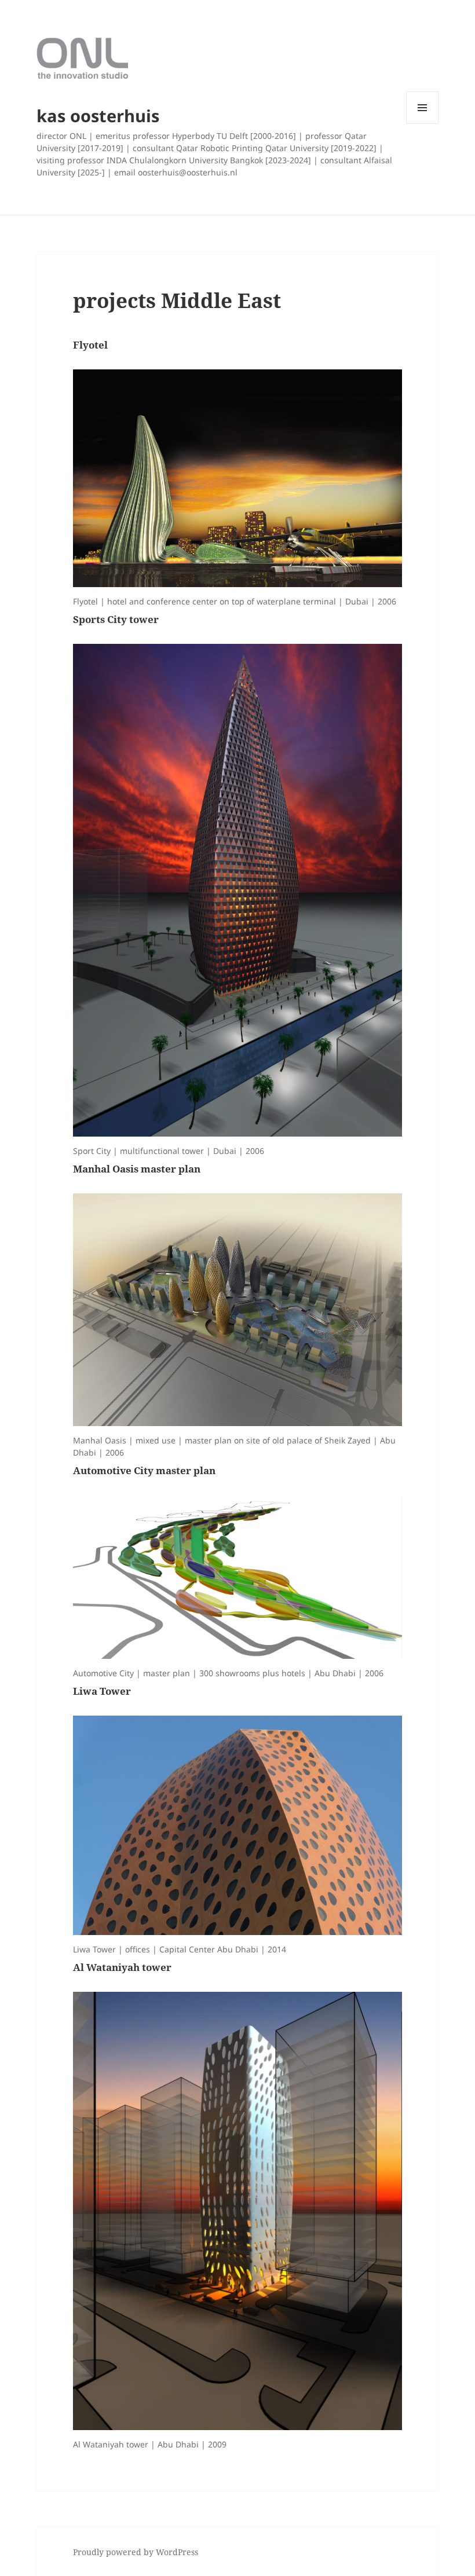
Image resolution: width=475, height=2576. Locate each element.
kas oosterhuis (98, 116)
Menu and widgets (423, 124)
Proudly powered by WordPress (136, 2552)
